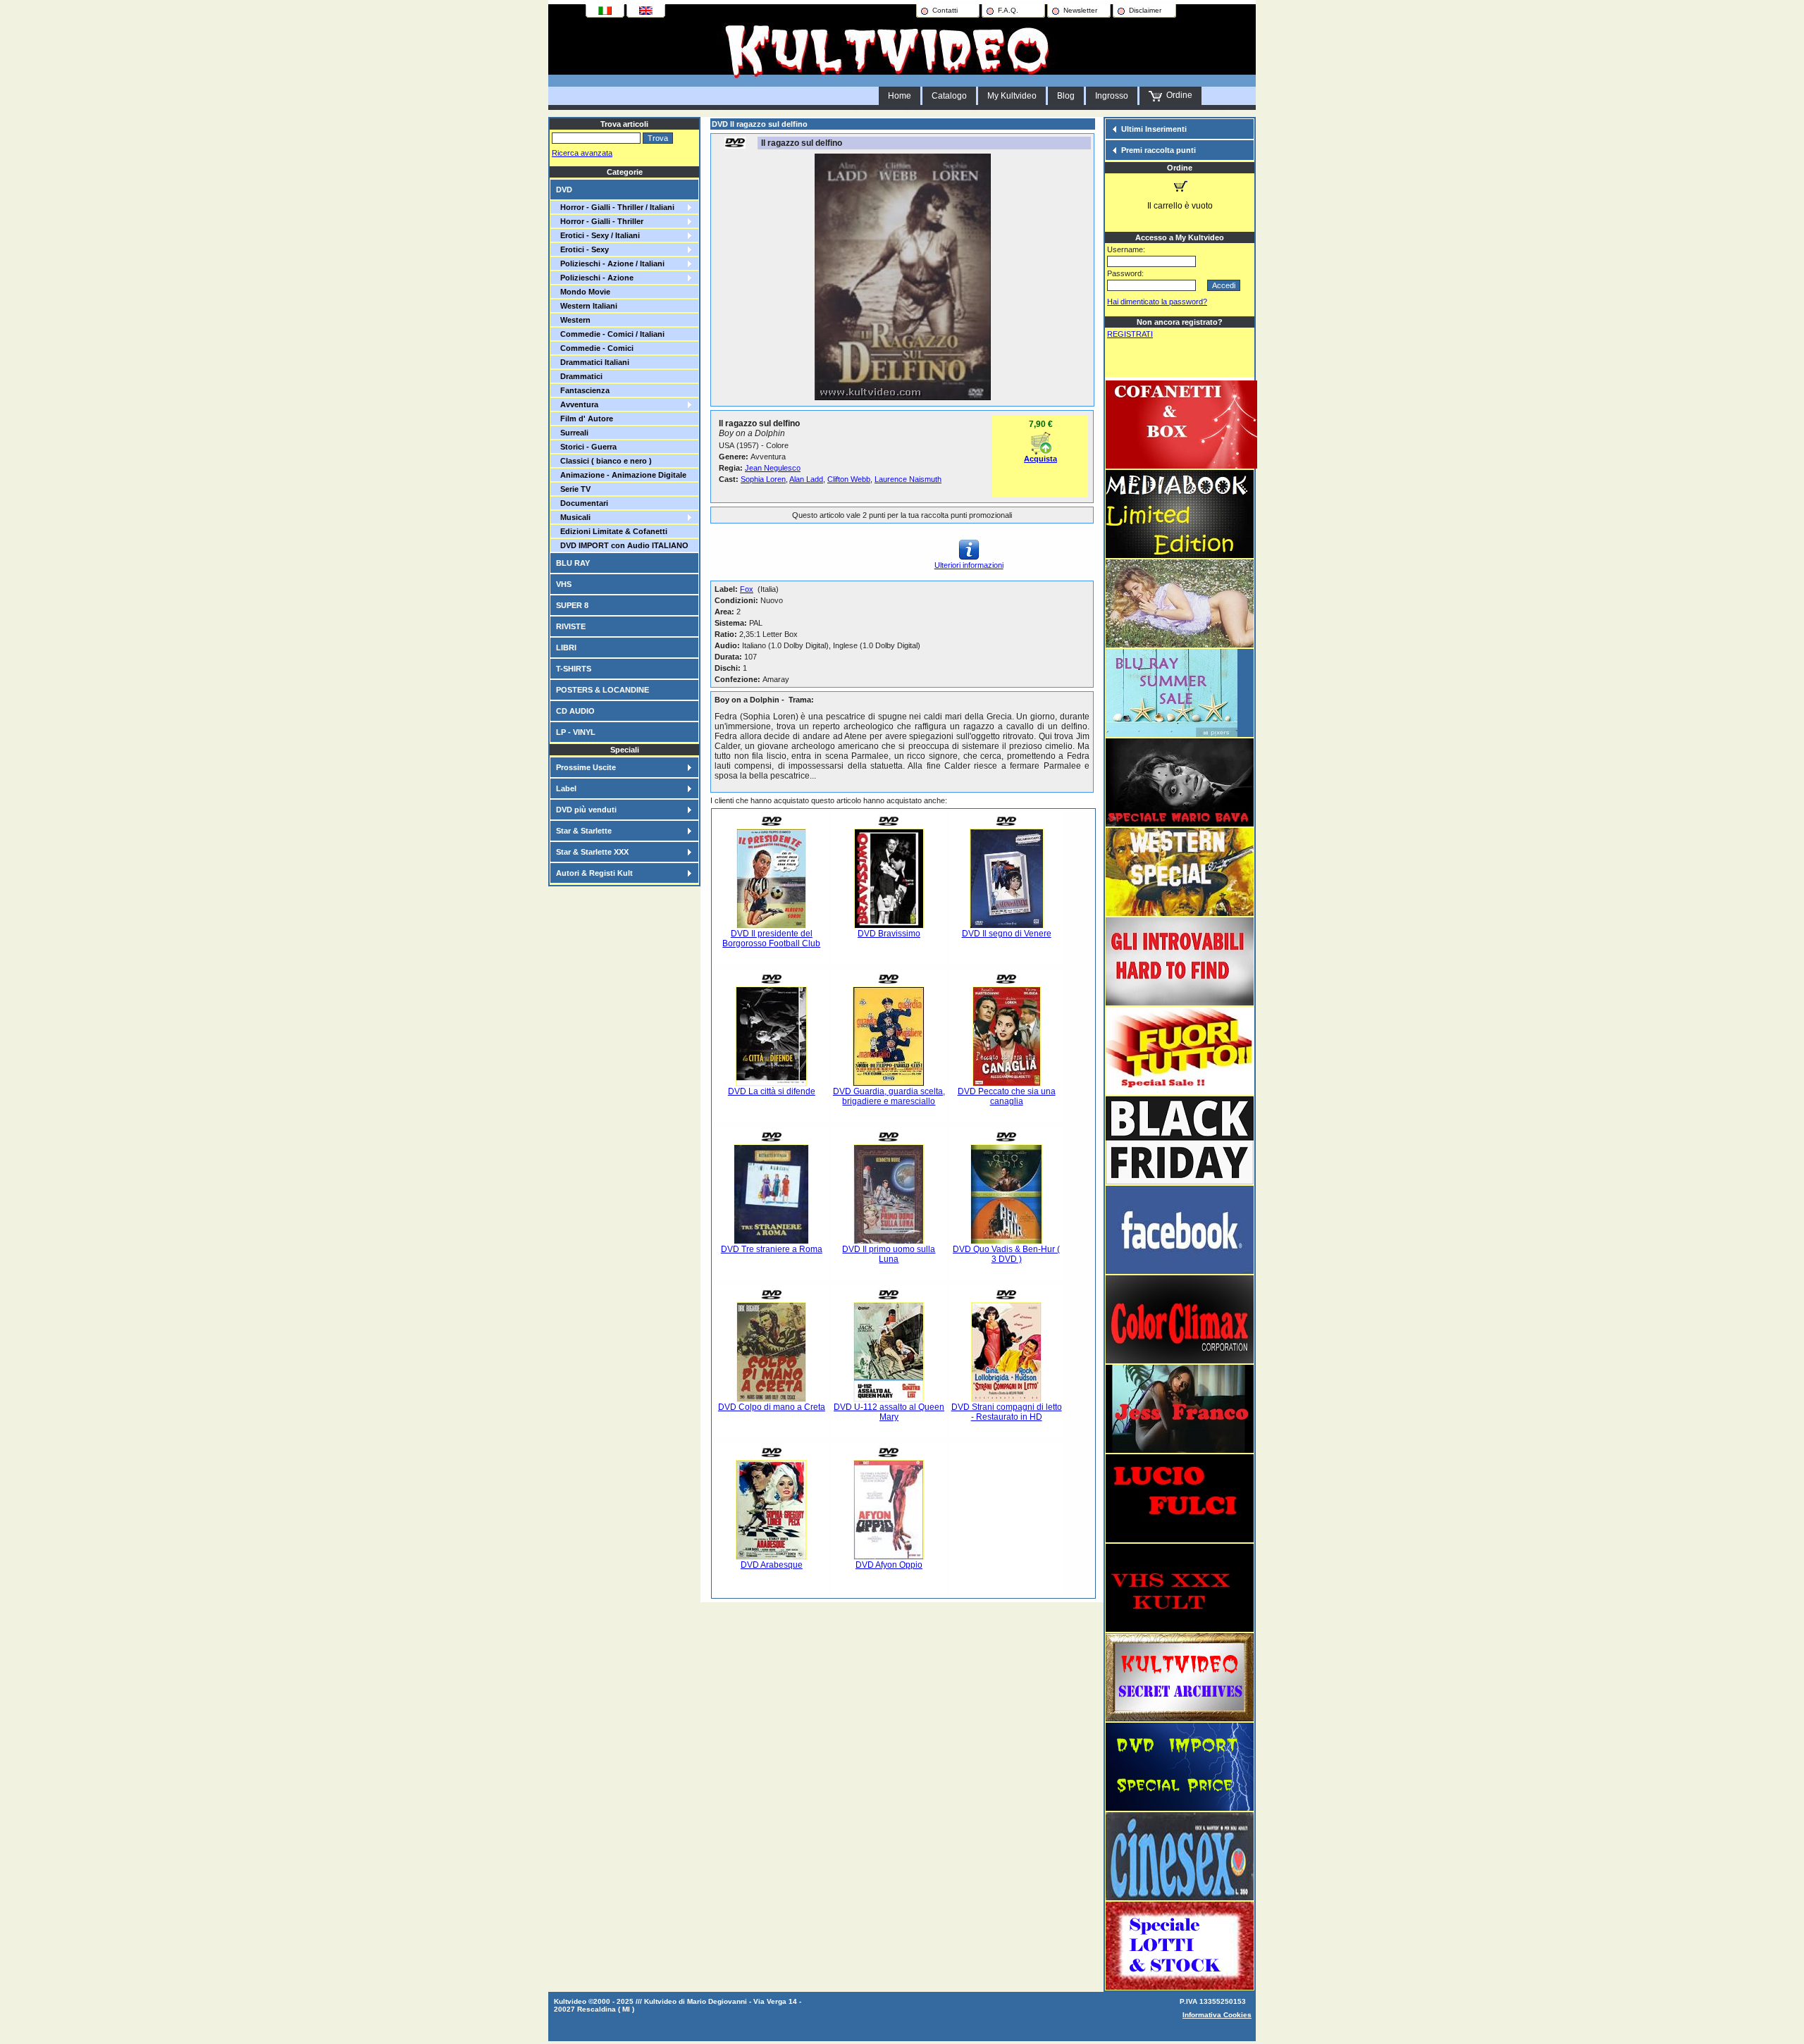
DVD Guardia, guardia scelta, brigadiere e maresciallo (889, 1096)
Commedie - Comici (595, 348)
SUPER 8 (572, 605)
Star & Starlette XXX (592, 852)
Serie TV (573, 489)
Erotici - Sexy (582, 249)
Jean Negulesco (773, 468)
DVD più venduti (586, 810)
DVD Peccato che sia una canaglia (1007, 1096)
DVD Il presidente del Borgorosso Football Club (771, 939)
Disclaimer (1145, 10)
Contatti (945, 10)
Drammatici (579, 376)
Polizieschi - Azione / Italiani (610, 264)
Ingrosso (1112, 96)
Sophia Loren (763, 479)
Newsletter (1080, 10)
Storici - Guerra (586, 447)
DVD (564, 190)
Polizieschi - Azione (595, 278)
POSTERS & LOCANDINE (603, 690)
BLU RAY (573, 563)
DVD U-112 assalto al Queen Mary (889, 1412)
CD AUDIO (575, 711)
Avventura (577, 404)
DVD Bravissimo (889, 934)
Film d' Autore (585, 419)
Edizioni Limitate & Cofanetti (612, 531)
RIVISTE (571, 626)
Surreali (572, 433)
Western (573, 320)
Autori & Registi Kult (594, 873)
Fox (747, 589)
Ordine (1177, 95)
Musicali (573, 517)
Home (900, 96)
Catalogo (949, 96)
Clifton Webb (849, 479)
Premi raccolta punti (1159, 150)
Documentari (582, 503)
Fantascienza (583, 390)
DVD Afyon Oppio (889, 1565)
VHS (564, 584)
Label (566, 788)
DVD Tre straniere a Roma (772, 1249)
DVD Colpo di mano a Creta (772, 1407)
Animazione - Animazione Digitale (621, 475)
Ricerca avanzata (582, 153)
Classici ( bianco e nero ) (604, 461)
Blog (1066, 96)
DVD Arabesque (772, 1565)
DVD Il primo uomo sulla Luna (889, 1254)
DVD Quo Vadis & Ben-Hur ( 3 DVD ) (1006, 1254)
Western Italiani (587, 306)
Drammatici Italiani (593, 362)
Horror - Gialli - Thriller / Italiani (615, 207)
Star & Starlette (584, 831)
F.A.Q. (1008, 10)
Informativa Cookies (1217, 2015)
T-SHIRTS (574, 669)
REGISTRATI (1130, 334)
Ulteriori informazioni (969, 565)
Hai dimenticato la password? (1157, 302)
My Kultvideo (1012, 96)
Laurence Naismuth (908, 479)
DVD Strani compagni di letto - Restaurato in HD (1007, 1412)
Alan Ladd (806, 479)
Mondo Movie (583, 292)
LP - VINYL (576, 732)
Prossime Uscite (586, 767)
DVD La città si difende (772, 1091)
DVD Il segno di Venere (1007, 934)
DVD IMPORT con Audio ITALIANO (622, 545)
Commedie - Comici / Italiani (610, 334)
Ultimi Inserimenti (1154, 129)
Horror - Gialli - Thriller (600, 221)
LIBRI (566, 648)
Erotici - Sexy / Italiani (598, 235)
